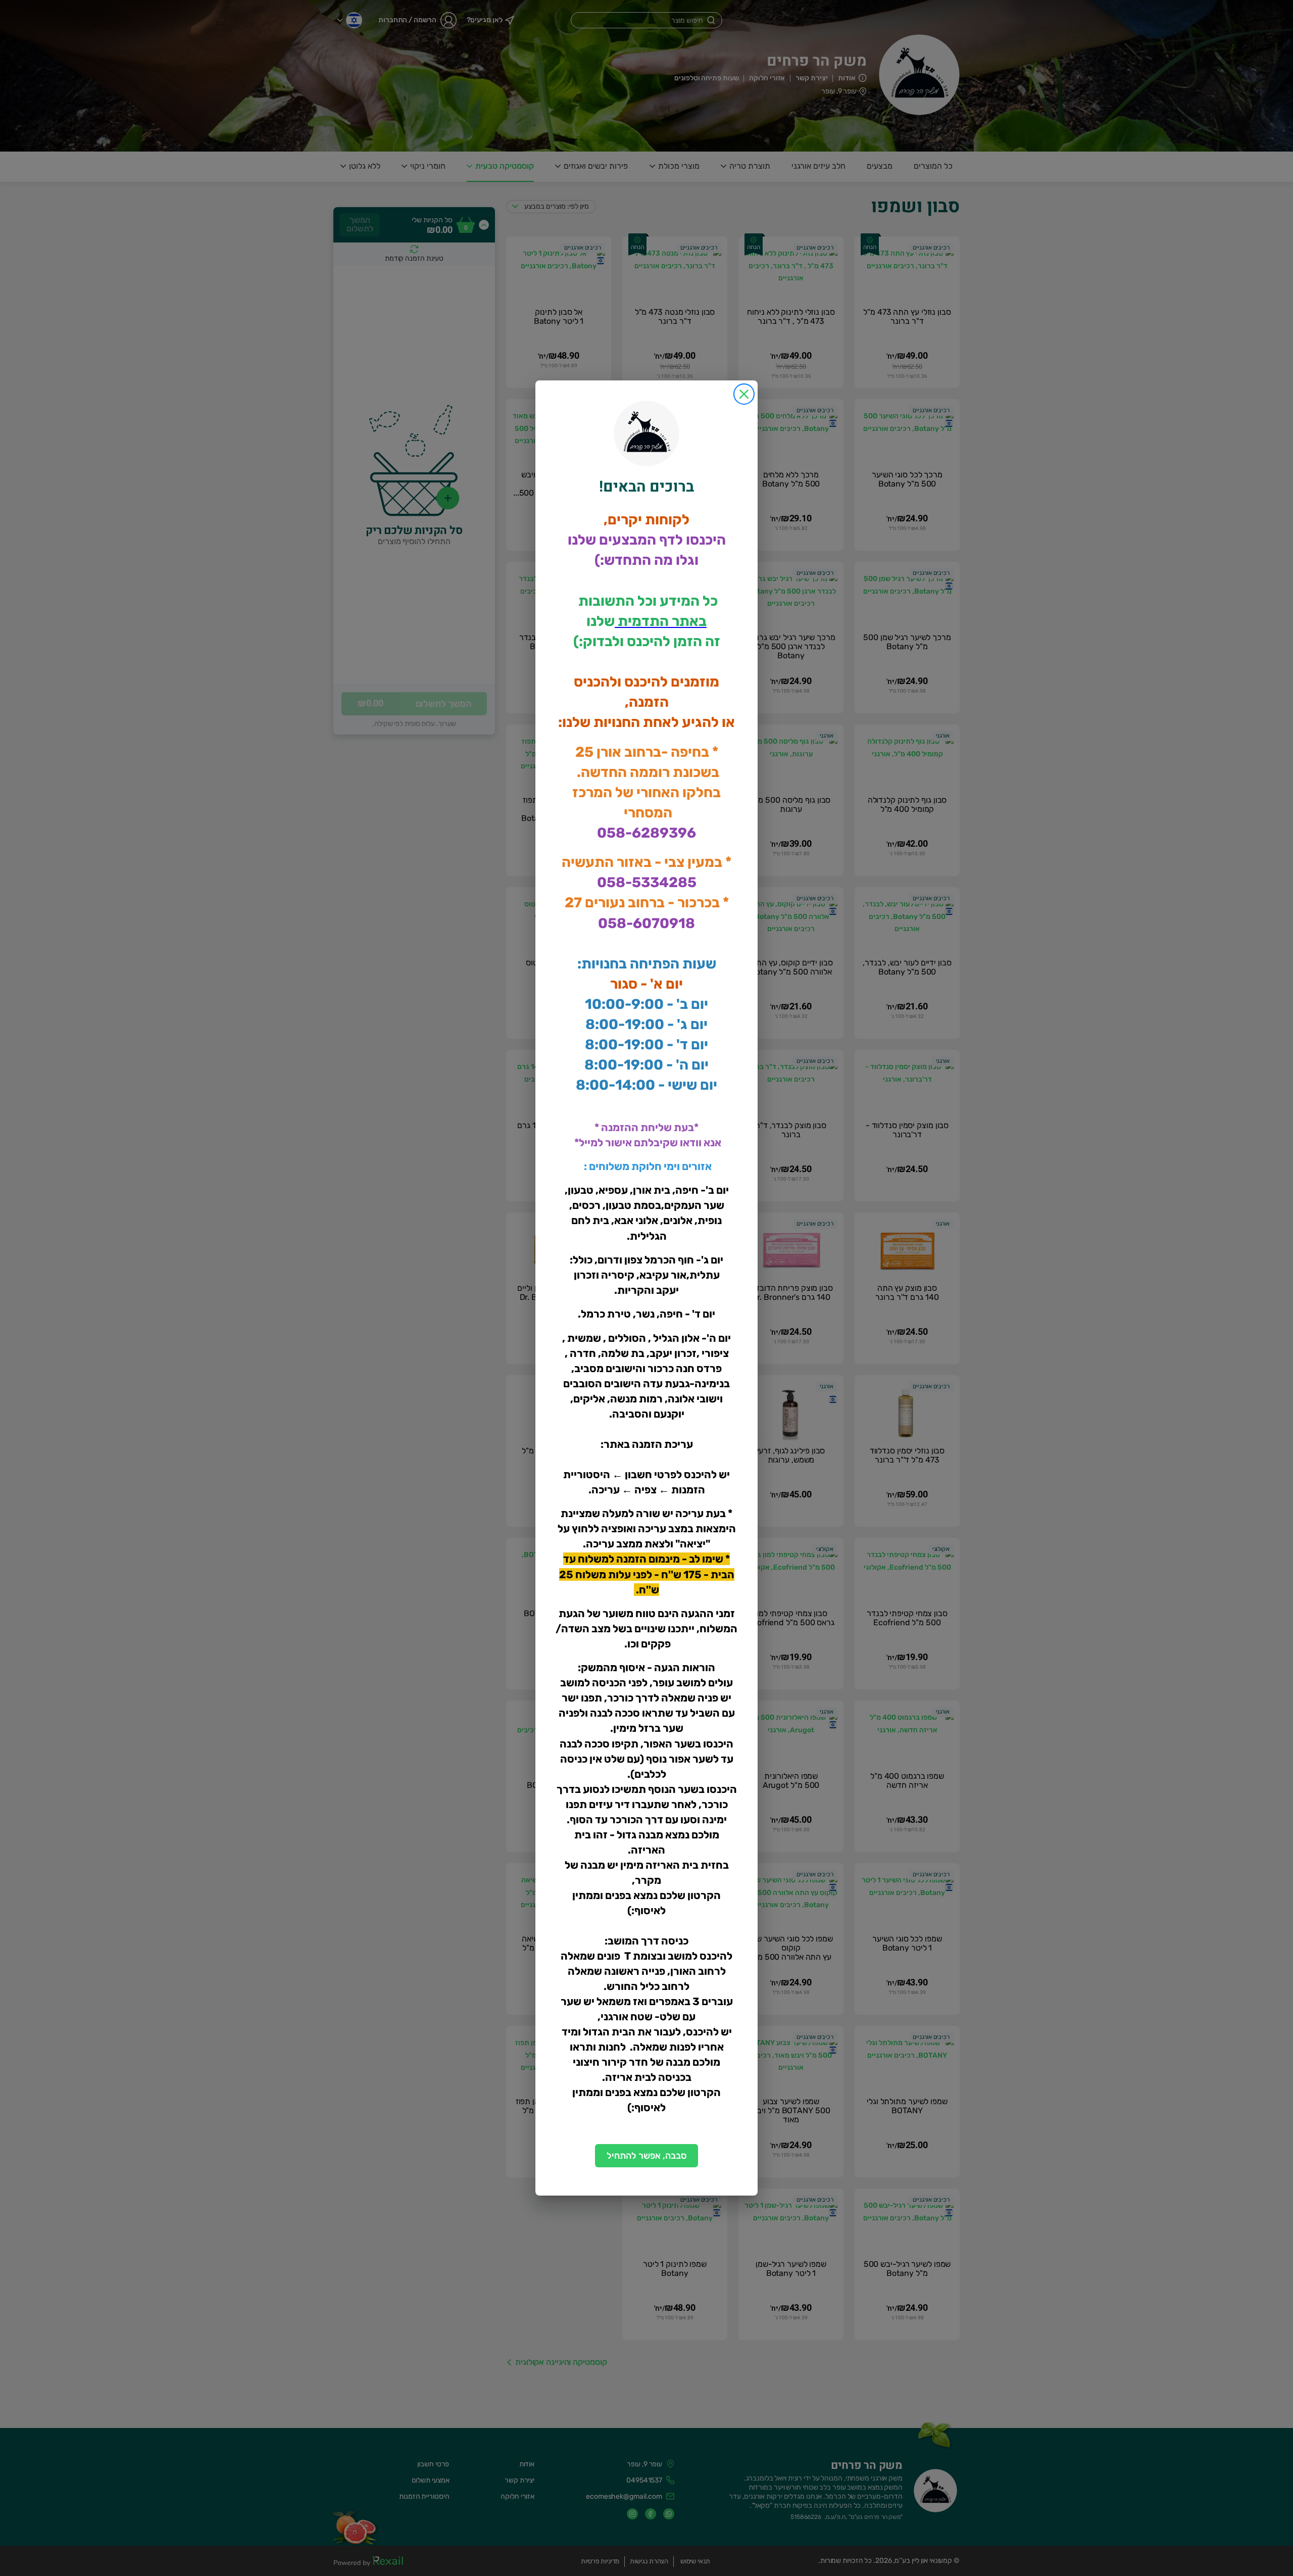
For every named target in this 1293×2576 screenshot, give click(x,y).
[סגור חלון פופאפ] (744, 394)
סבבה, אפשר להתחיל (647, 2156)
